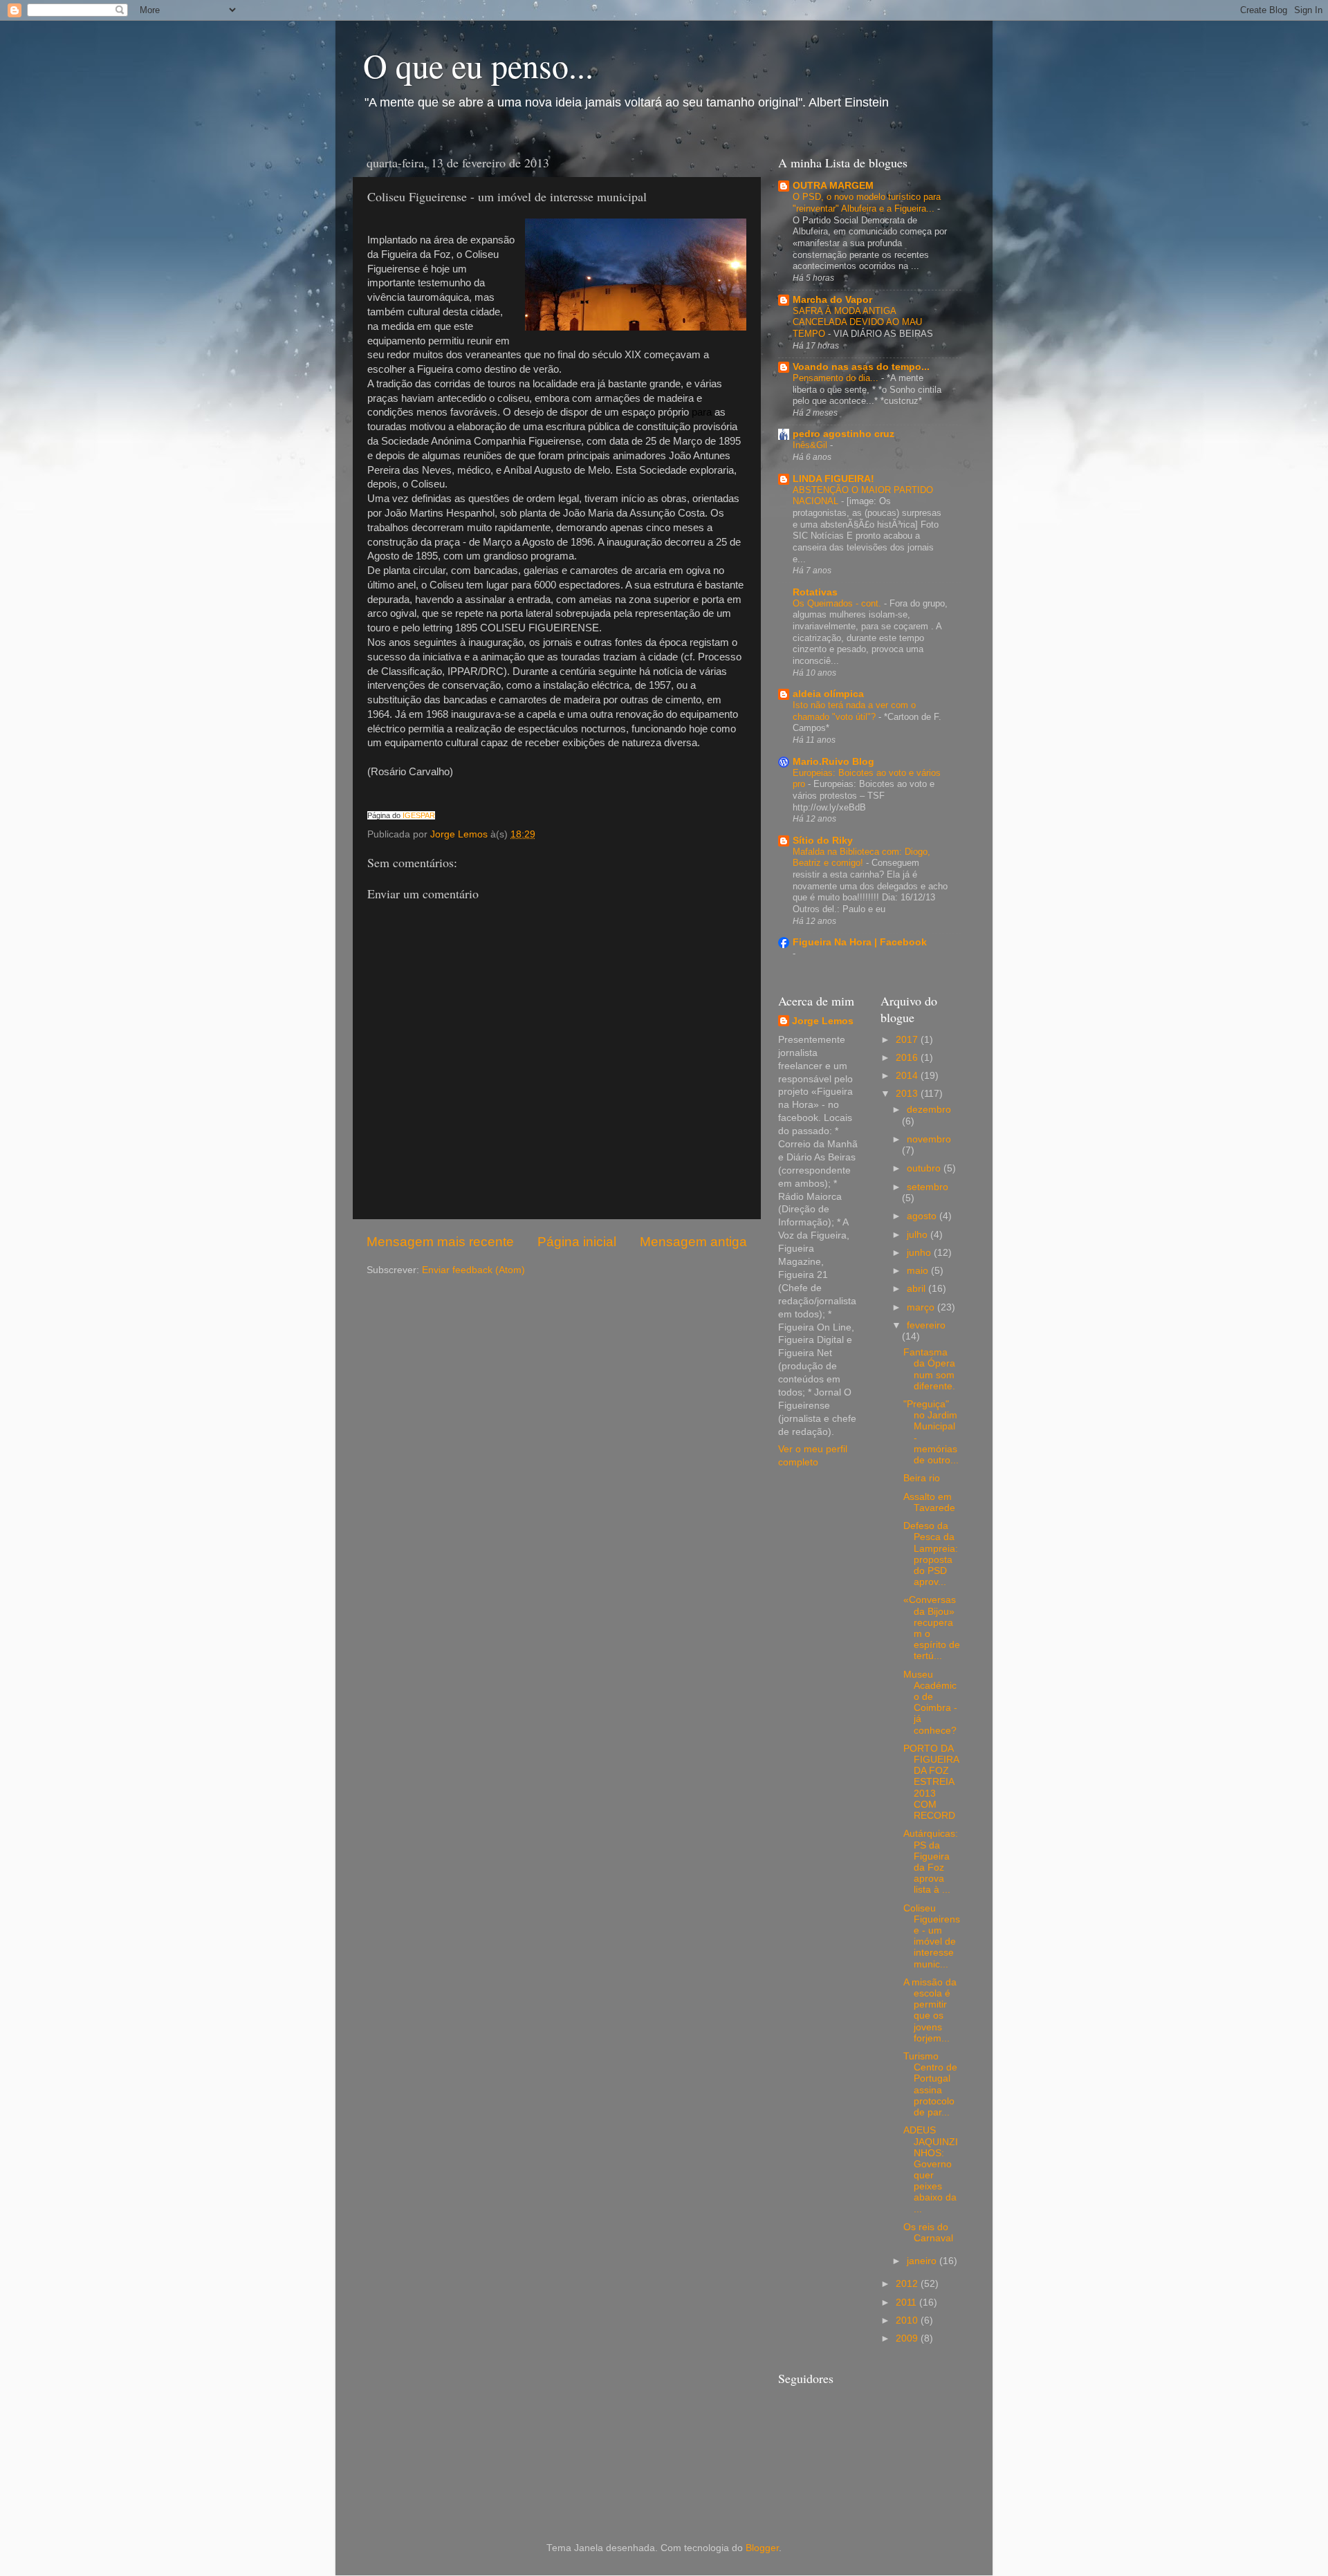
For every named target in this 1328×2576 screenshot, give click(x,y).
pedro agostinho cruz (843, 434)
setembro (928, 1187)
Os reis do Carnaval (928, 2233)
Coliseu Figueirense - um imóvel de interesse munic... (932, 1936)
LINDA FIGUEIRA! (833, 479)
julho (919, 1235)
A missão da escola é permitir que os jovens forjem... (930, 2010)
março (922, 1307)
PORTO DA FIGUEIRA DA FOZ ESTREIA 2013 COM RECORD (931, 1782)
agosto (923, 1216)
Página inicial (577, 1242)
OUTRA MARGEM (833, 186)
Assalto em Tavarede (929, 1502)
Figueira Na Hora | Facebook (860, 942)
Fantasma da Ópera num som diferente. (929, 1369)
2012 (908, 2284)
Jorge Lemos (823, 1021)
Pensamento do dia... (837, 378)
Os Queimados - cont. (838, 603)
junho (920, 1253)
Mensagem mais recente (440, 1242)
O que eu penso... (478, 65)
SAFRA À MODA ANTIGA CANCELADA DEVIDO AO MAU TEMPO (857, 322)
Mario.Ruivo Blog (833, 762)
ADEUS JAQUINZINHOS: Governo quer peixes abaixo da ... (931, 2169)
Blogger (762, 2548)
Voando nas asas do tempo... (861, 367)
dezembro (929, 1110)
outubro (925, 1168)
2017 (908, 1040)
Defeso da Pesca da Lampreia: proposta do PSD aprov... (931, 1554)
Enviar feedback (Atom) (473, 1270)
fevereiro (926, 1325)
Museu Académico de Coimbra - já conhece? (930, 1703)
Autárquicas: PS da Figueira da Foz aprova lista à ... (931, 1862)
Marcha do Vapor (832, 300)
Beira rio (922, 1478)
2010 (908, 2320)
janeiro (923, 2261)
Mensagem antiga (693, 1242)
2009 (908, 2338)
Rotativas (815, 592)
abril (917, 1289)
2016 (908, 1058)
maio (919, 1271)
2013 (908, 1094)
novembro (929, 1139)
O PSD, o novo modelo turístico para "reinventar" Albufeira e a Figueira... (867, 203)
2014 (908, 1076)
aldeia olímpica (828, 694)
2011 (907, 2302)
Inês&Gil (811, 445)
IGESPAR (419, 815)
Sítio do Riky (823, 841)
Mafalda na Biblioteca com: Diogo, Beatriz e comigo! (861, 858)
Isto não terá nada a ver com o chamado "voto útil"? (854, 711)
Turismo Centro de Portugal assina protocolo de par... (930, 2084)
